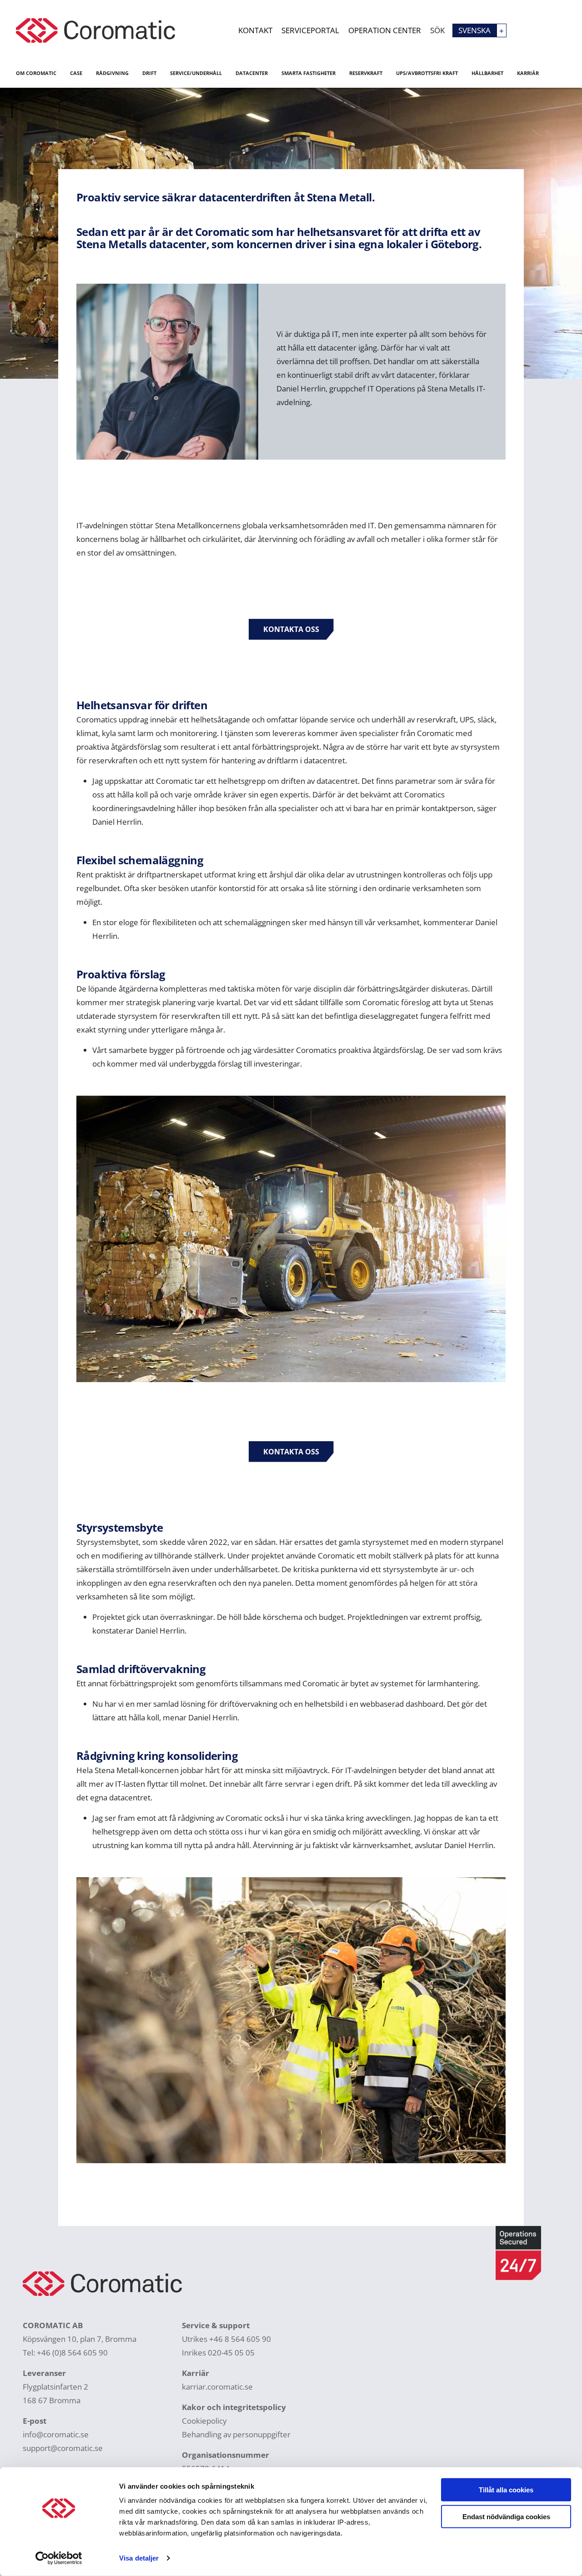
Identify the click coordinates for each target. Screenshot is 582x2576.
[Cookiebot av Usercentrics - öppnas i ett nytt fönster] (59, 2558)
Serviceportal (310, 30)
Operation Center (385, 30)
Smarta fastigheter (309, 73)
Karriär (528, 73)
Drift (149, 73)
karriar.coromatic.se (217, 2387)
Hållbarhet (487, 73)
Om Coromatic (36, 73)
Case (76, 73)
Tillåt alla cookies (506, 2490)
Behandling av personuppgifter (236, 2434)
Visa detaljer (139, 2558)
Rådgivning (112, 73)
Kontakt (255, 30)
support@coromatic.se (63, 2448)
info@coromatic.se (56, 2434)
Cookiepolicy (204, 2421)
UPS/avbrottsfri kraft (427, 73)
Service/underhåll (196, 73)
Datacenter (252, 73)
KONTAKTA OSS (291, 629)
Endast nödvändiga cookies (506, 2516)
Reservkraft (366, 73)
